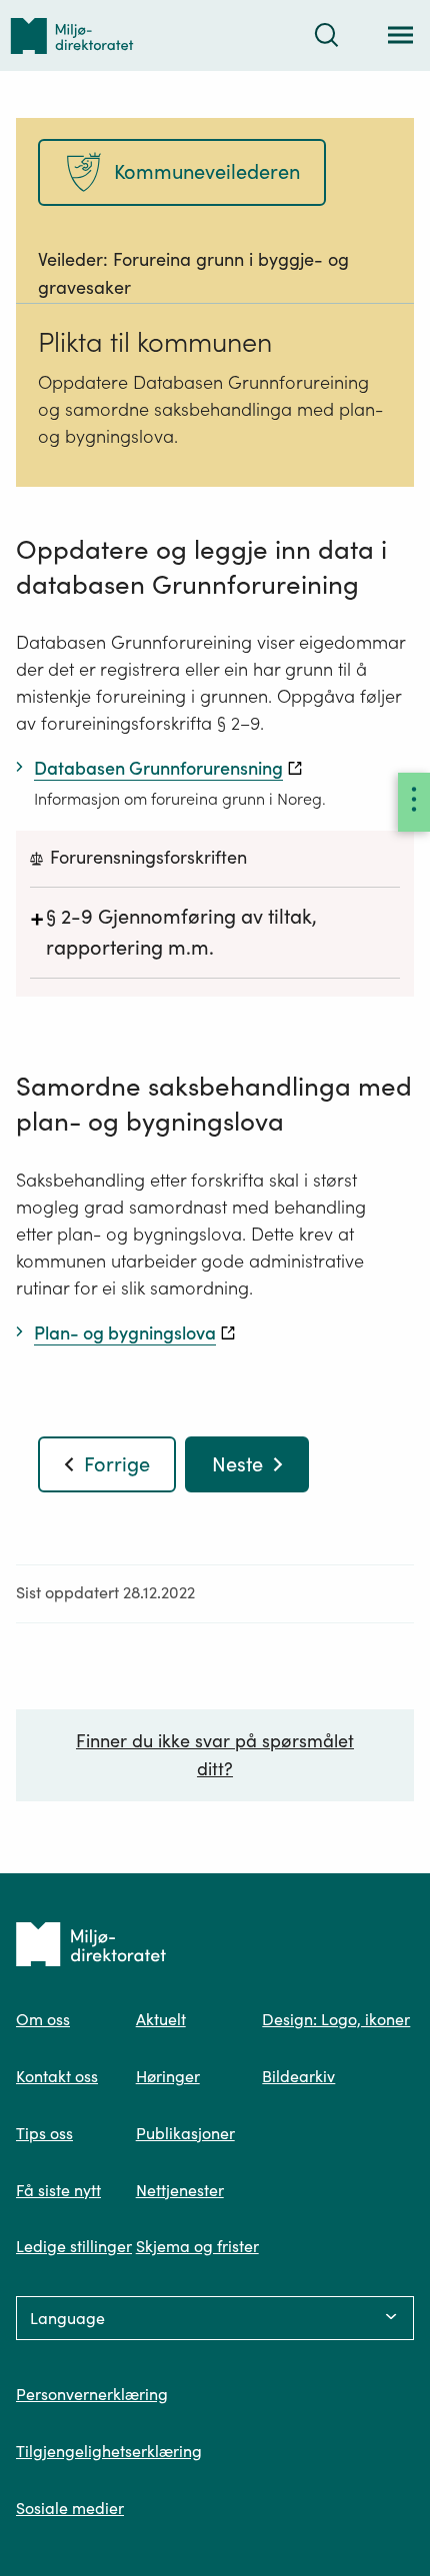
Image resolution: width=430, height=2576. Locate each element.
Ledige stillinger (74, 2246)
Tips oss (44, 2133)
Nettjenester (180, 2190)
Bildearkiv (298, 2076)
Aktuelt (161, 2019)
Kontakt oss (57, 2076)
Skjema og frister (197, 2246)
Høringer (168, 2076)
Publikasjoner (185, 2133)
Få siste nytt (58, 2190)
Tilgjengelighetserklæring (109, 2451)
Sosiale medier (70, 2508)
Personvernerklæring (92, 2394)
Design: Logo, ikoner (336, 2019)
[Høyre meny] (414, 802)
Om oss (43, 2019)
